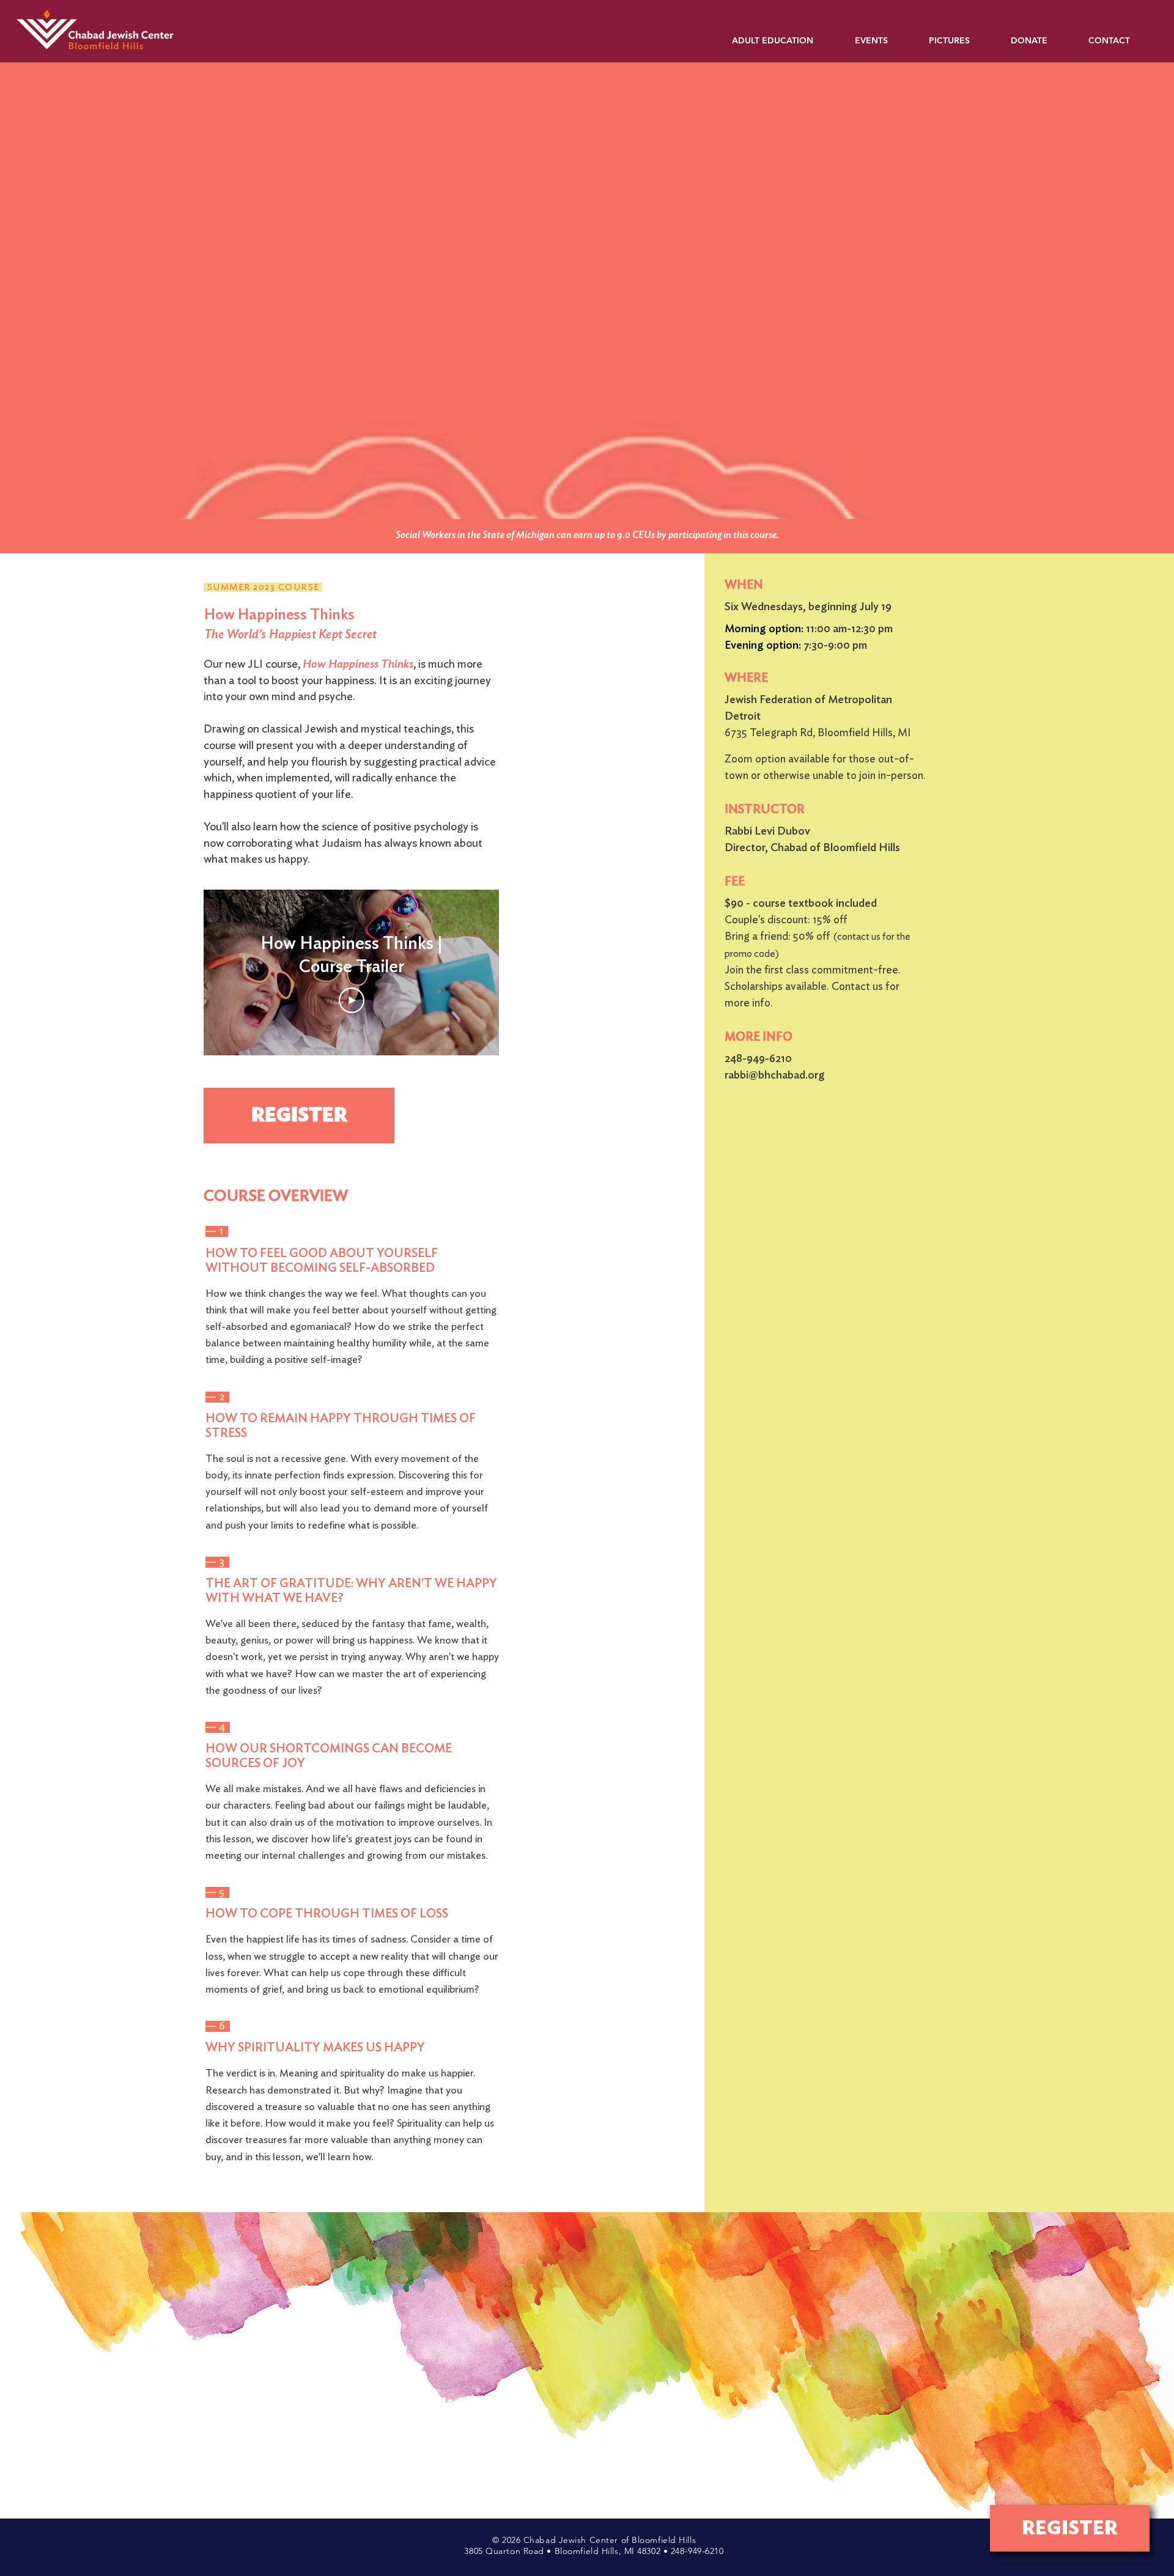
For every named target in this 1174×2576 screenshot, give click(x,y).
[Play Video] (352, 1000)
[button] (784, 41)
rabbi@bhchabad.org (775, 1076)
